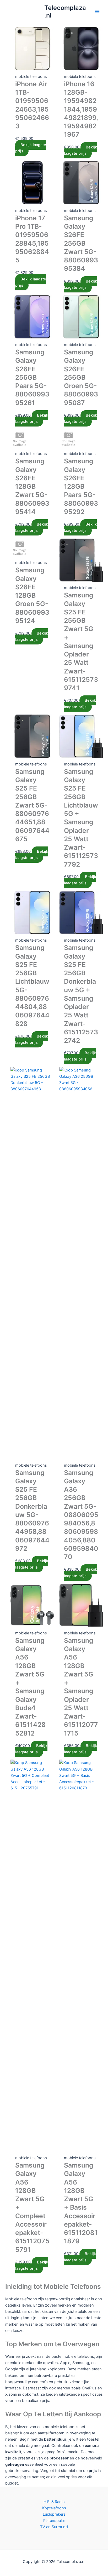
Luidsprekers (54, 2514)
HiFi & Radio (54, 2502)
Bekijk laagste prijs (31, 148)
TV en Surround (54, 2527)
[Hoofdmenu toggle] (97, 11)
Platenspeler (54, 2521)
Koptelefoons (54, 2508)
